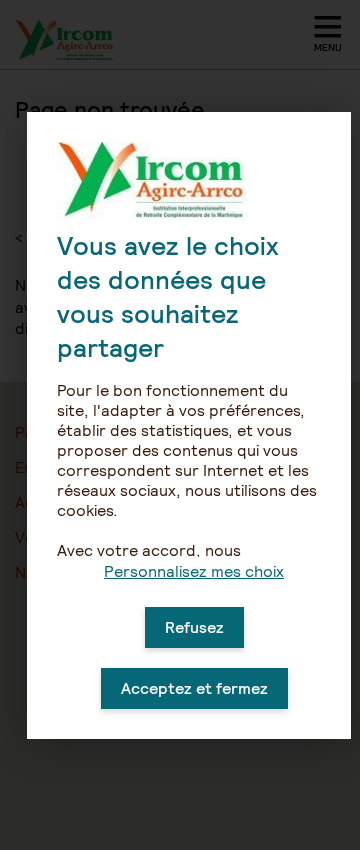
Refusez (194, 627)
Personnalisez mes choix (194, 571)
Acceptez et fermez (194, 688)
